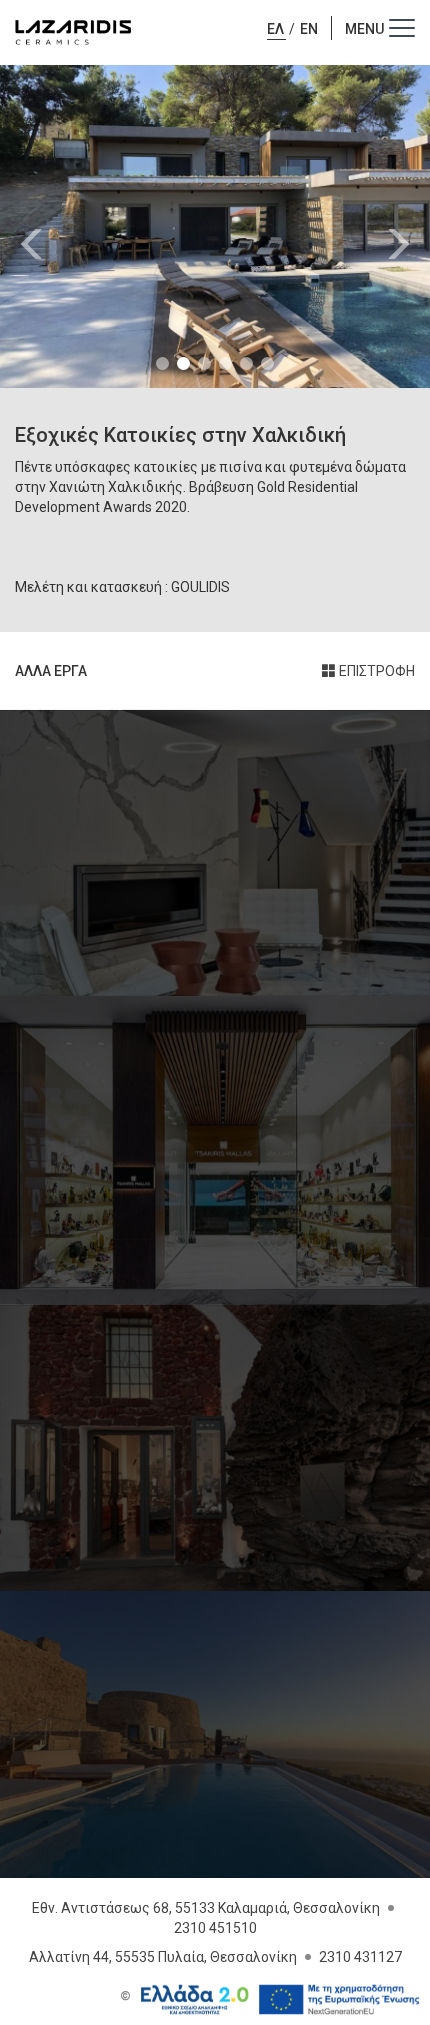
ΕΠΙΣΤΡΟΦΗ (375, 671)
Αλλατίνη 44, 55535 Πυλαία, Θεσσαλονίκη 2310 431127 (215, 1957)
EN (309, 29)
